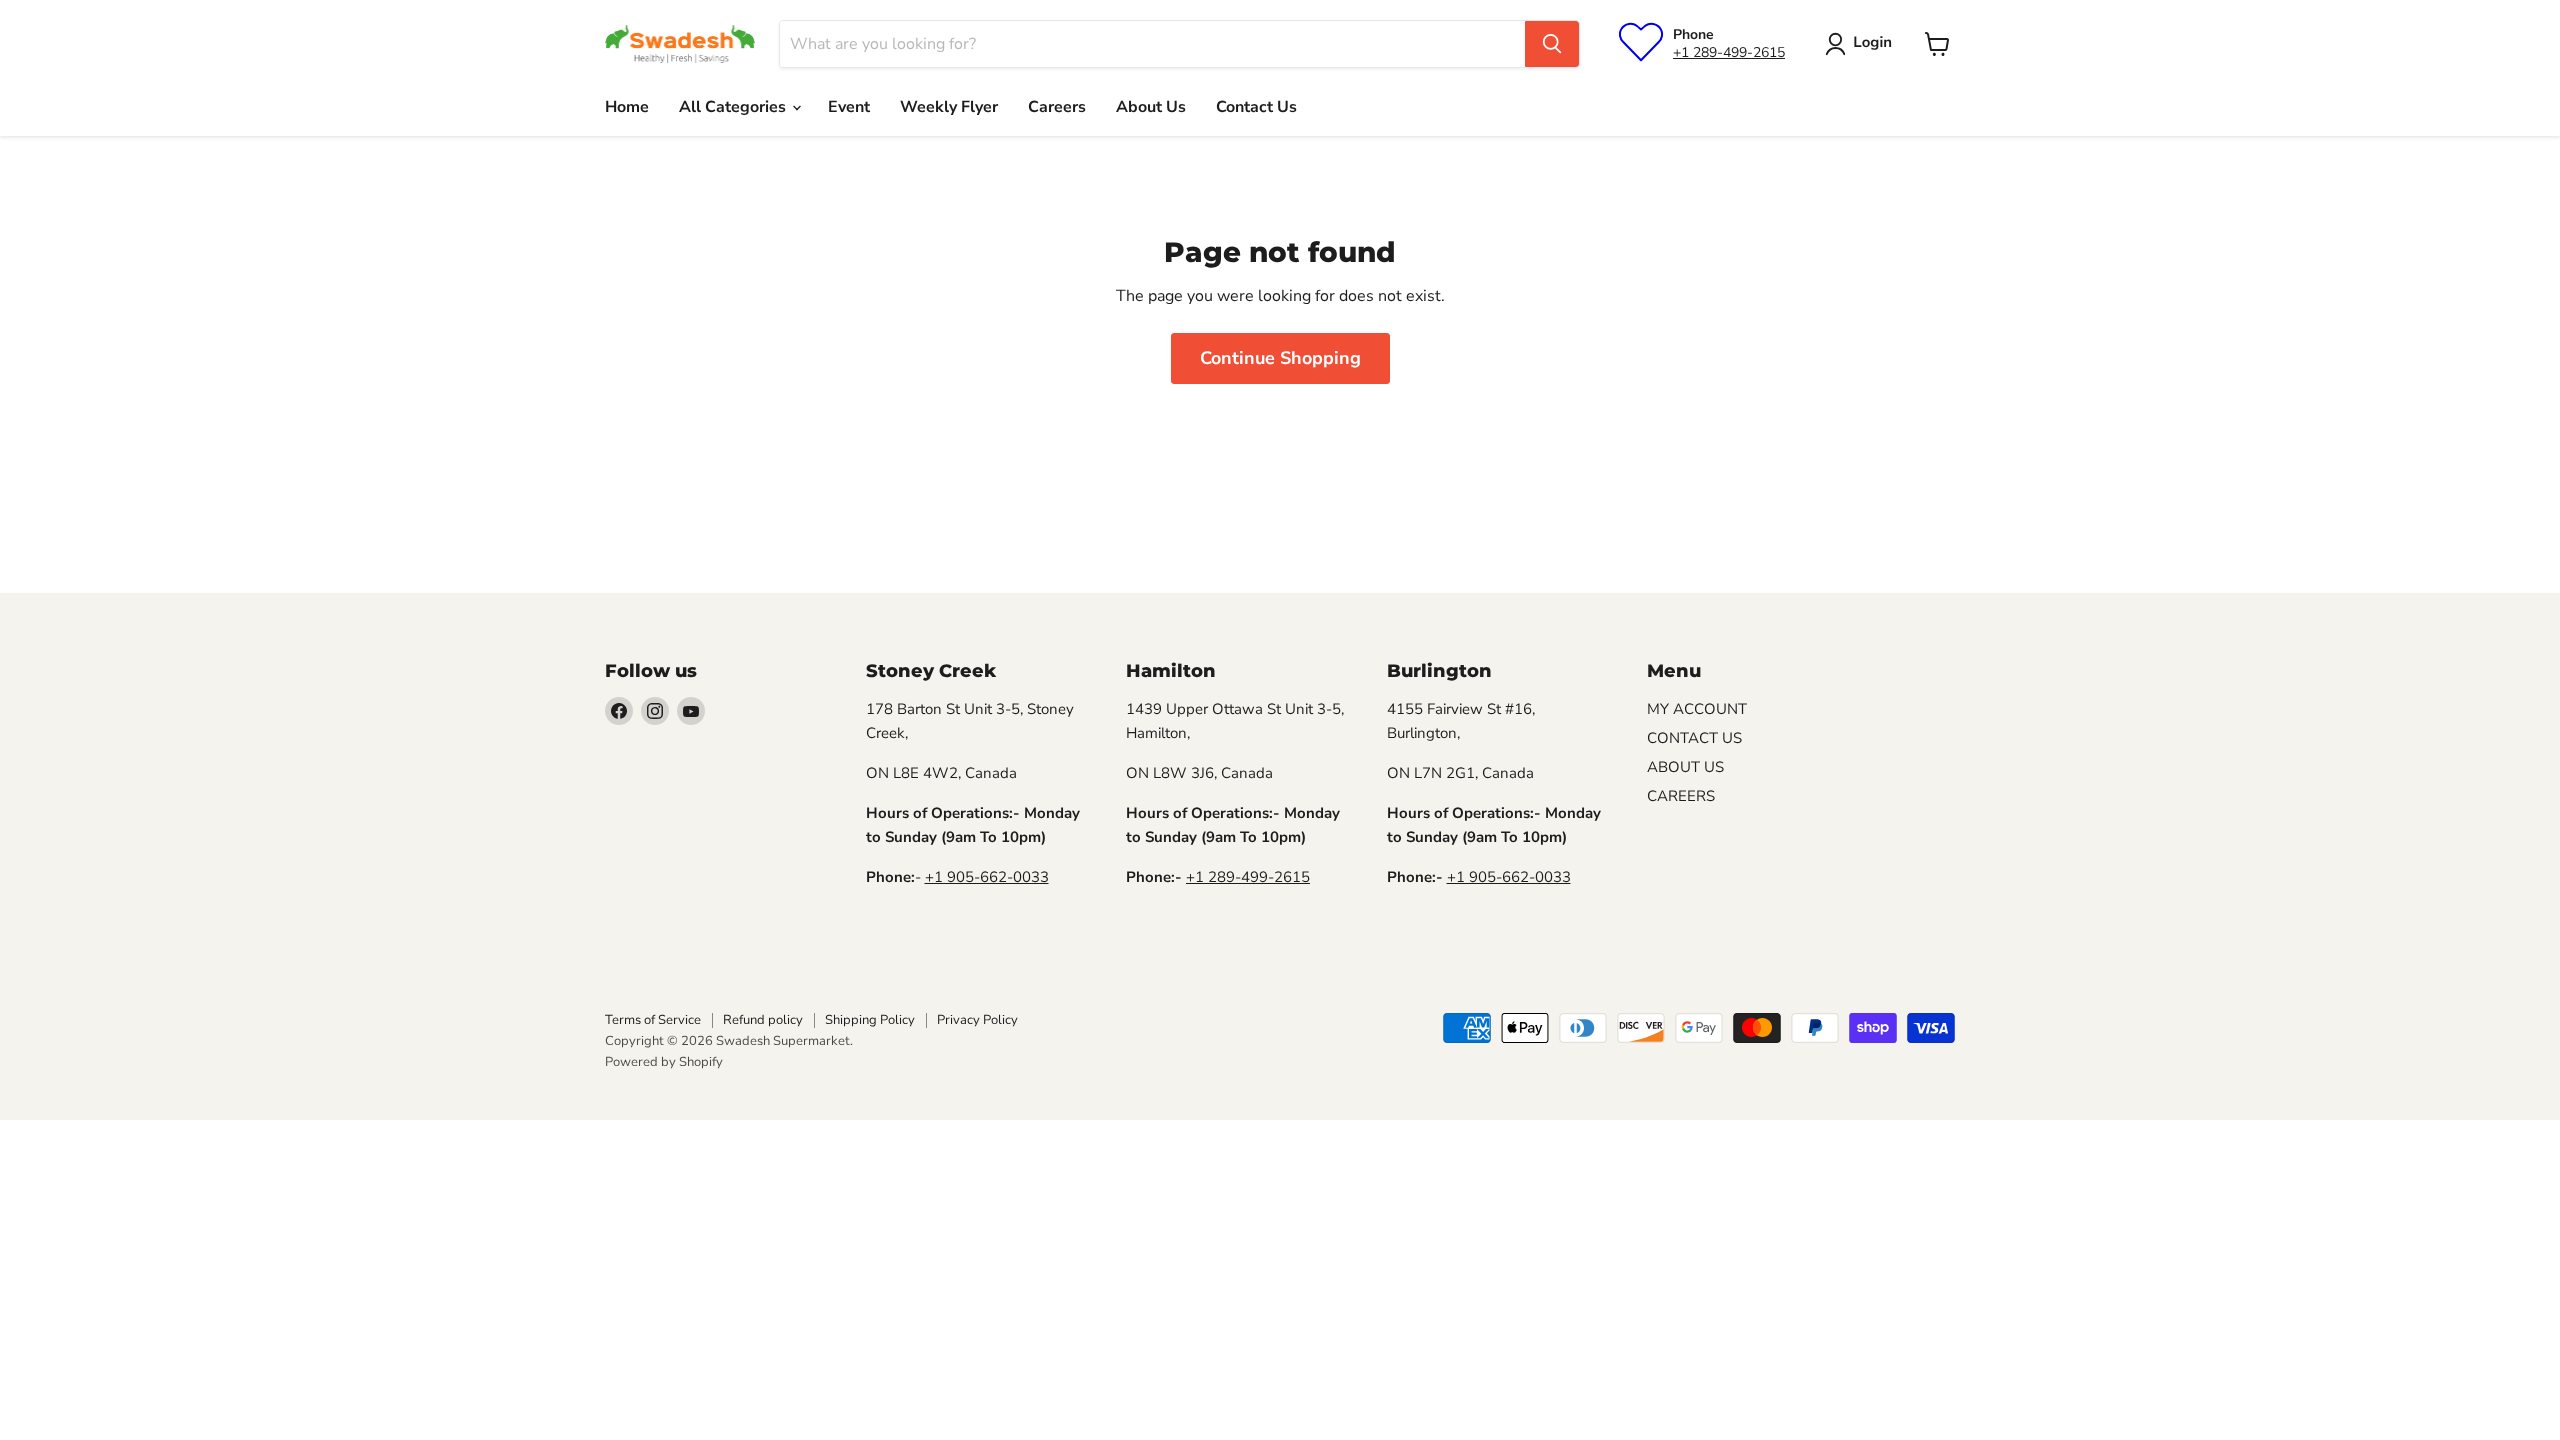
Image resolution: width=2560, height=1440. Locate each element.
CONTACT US (1694, 738)
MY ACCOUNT (1697, 709)
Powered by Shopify (664, 1062)
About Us (1151, 107)
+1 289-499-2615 (1729, 52)
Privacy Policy (977, 1020)
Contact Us (1256, 107)
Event (849, 107)
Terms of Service (653, 1020)
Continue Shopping (1280, 358)
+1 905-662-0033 (987, 877)
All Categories (734, 107)
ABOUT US (1685, 767)
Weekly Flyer (949, 107)
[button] (1862, 44)
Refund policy (763, 1020)
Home (627, 107)
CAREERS (1681, 796)
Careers (1057, 107)
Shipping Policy (870, 1020)
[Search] (1552, 44)
